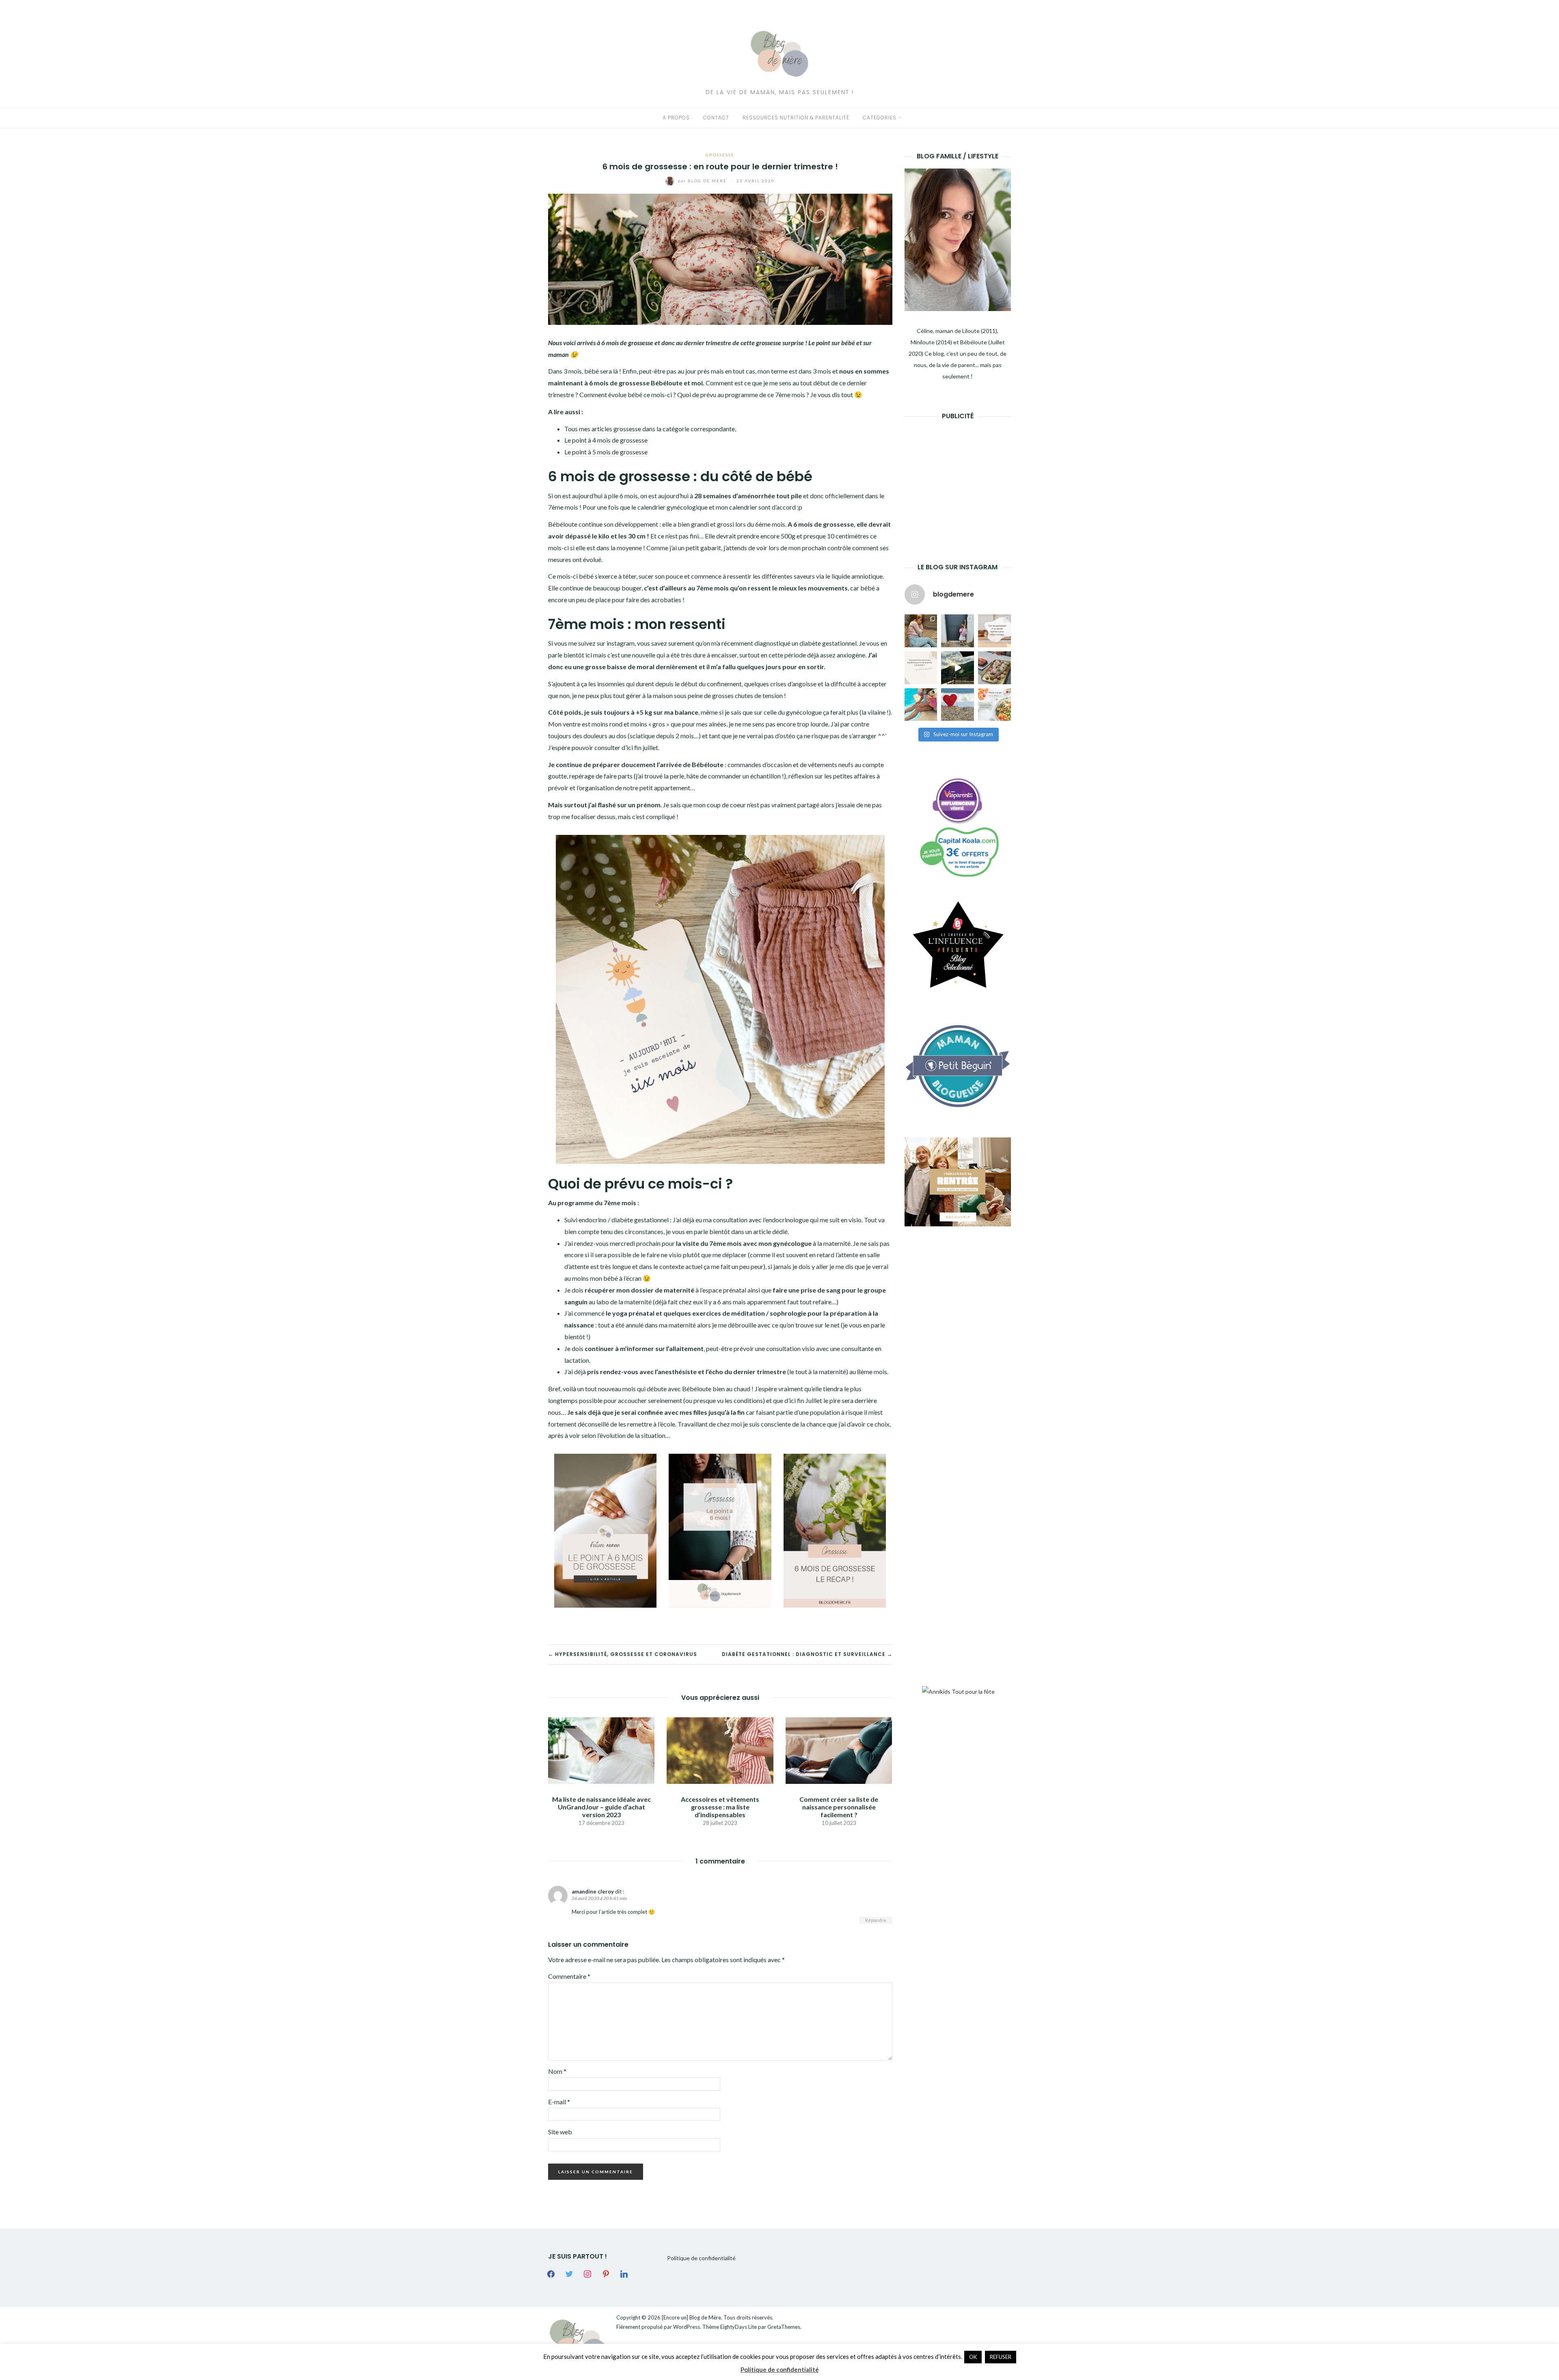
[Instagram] (587, 2273)
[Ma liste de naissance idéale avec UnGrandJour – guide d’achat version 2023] (601, 1750)
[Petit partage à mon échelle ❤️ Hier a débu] (958, 705)
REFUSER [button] (1001, 2357)
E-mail (559, 2102)
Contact (716, 118)
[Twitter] (569, 2273)
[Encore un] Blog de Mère (691, 2317)
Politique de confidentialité (701, 2258)
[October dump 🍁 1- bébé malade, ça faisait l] (921, 631)
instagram (621, 643)
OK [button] (973, 2357)
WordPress (687, 2327)
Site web (560, 2132)
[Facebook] (551, 2273)
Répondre (876, 1920)
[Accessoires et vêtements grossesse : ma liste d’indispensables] (720, 1750)
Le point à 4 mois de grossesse (606, 440)
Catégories (880, 118)
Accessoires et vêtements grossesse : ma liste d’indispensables (720, 1807)
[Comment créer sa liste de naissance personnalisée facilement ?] (839, 1750)
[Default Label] (606, 2273)
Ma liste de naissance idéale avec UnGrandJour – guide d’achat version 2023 (601, 1807)
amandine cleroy (593, 1891)
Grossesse (720, 155)
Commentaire (569, 1976)
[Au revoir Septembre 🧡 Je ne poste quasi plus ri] (958, 631)
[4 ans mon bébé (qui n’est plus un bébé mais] (994, 668)
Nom (557, 2071)
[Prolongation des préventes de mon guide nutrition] (994, 705)
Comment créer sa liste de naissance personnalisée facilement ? (839, 1807)
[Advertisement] (965, 479)
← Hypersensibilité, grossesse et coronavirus (623, 1654)
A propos (676, 118)
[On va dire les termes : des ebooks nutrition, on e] (994, 631)
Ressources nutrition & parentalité (796, 118)
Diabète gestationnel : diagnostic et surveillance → (807, 1654)
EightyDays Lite (738, 2327)
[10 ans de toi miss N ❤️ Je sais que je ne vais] (958, 668)
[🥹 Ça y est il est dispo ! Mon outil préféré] (921, 668)
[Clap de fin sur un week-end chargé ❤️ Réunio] (921, 705)
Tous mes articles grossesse (603, 429)
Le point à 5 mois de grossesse (606, 452)
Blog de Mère (703, 181)
